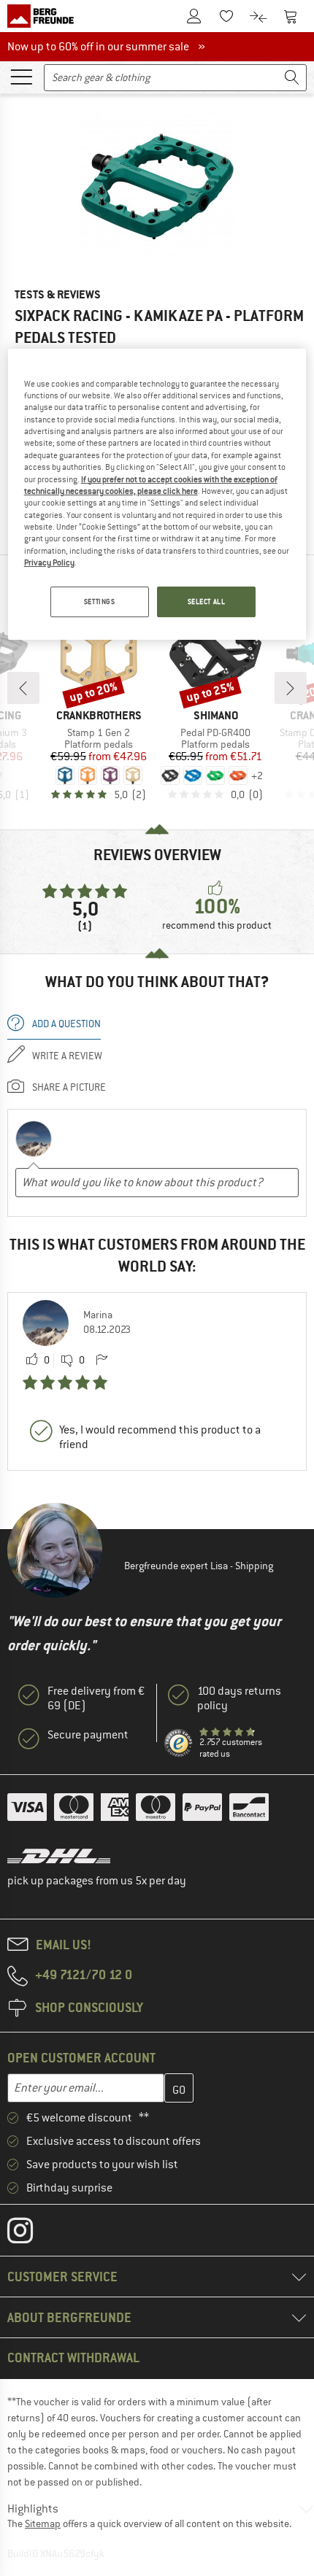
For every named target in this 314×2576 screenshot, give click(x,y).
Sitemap (43, 2523)
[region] (157, 495)
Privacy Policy (49, 562)
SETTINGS (100, 602)
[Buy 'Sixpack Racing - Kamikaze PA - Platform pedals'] (157, 186)
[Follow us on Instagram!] (31, 2234)
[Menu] (21, 76)
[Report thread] (102, 1361)
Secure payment (88, 1735)
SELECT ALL (207, 602)
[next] (291, 688)
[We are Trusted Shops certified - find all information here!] (179, 1744)
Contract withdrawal (73, 2358)
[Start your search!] (292, 78)
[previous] (23, 688)
